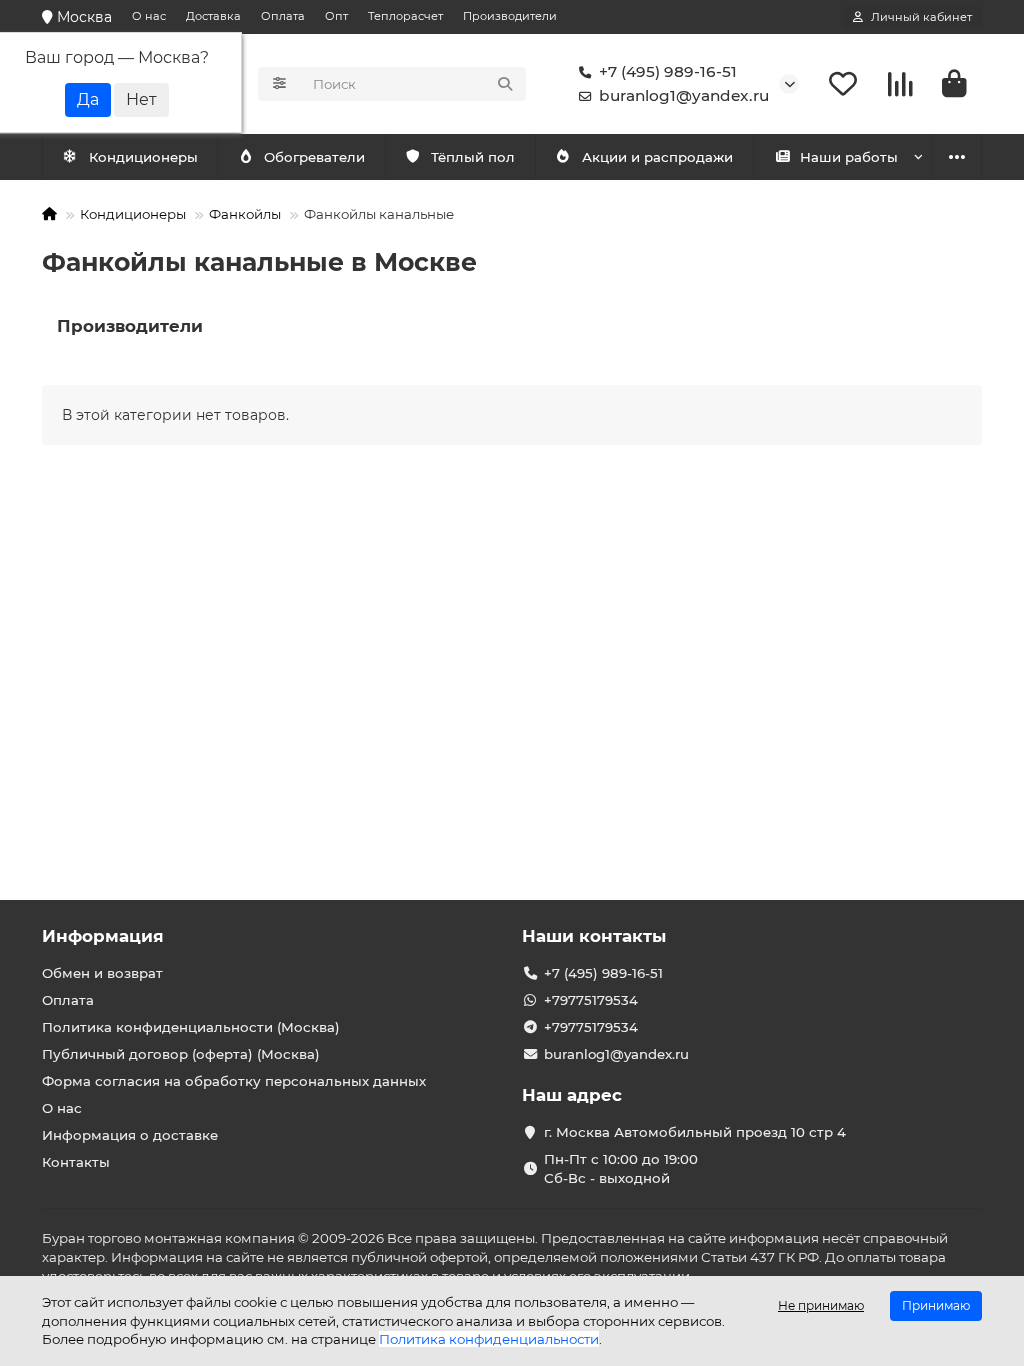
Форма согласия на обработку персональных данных (234, 1081)
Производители (510, 16)
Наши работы (849, 157)
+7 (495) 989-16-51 (668, 71)
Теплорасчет (405, 16)
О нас (149, 16)
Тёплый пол (473, 157)
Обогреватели (314, 157)
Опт (336, 16)
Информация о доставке (130, 1135)
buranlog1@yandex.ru (684, 95)
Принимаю (936, 1305)
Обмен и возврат (102, 973)
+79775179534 (591, 1000)
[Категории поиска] (279, 84)
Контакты (76, 1162)
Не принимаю (821, 1305)
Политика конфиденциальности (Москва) (191, 1027)
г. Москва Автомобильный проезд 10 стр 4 (695, 1132)
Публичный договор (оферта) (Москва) (181, 1054)
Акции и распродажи (657, 157)
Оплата (283, 16)
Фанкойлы (245, 214)
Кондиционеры (143, 157)
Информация (103, 936)
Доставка (213, 16)
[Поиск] (505, 84)
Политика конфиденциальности (489, 1339)
